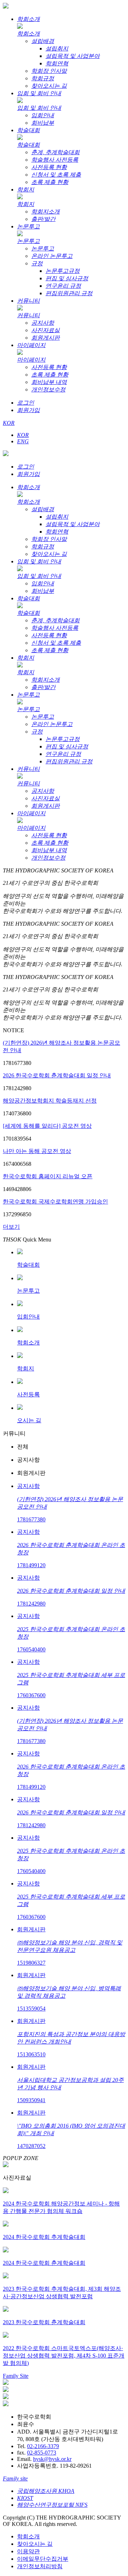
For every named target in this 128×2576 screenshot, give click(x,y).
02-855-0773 (42, 2453)
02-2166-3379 (43, 2446)
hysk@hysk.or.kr (52, 2459)
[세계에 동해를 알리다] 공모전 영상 (47, 1126)
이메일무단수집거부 (43, 2559)
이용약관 (28, 2551)
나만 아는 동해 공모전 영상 (37, 1151)
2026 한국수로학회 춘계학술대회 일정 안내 (57, 1075)
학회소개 (28, 2536)
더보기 (11, 1227)
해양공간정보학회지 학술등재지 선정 (50, 1101)
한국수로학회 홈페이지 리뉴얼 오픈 (48, 1176)
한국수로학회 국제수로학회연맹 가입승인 (55, 1202)
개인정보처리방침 (40, 2566)
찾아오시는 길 (35, 2544)
